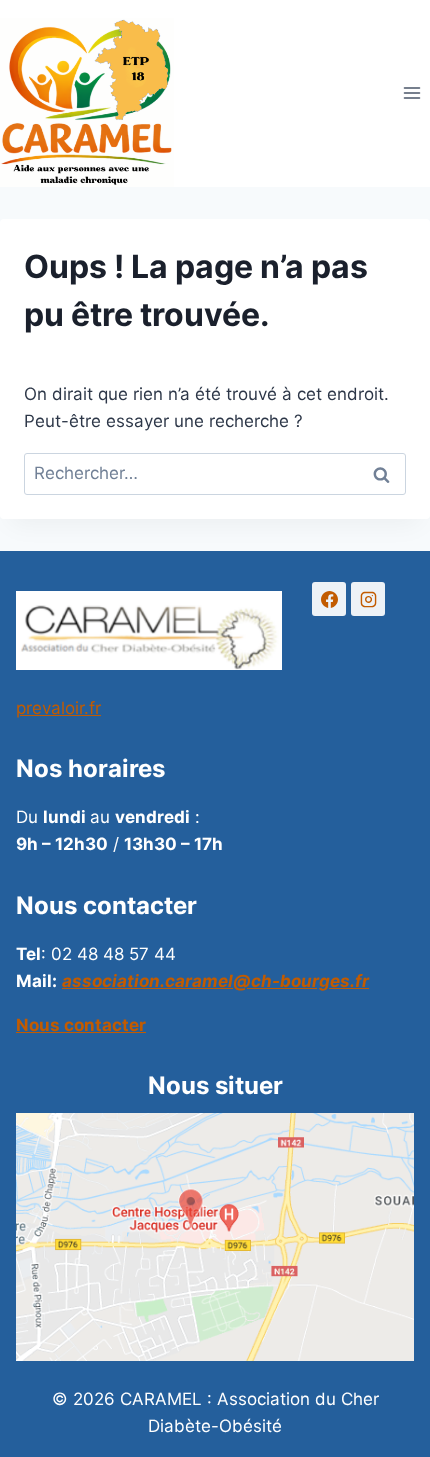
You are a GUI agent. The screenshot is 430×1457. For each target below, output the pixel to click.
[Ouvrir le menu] (411, 93)
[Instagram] (368, 599)
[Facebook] (329, 599)
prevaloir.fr (58, 708)
